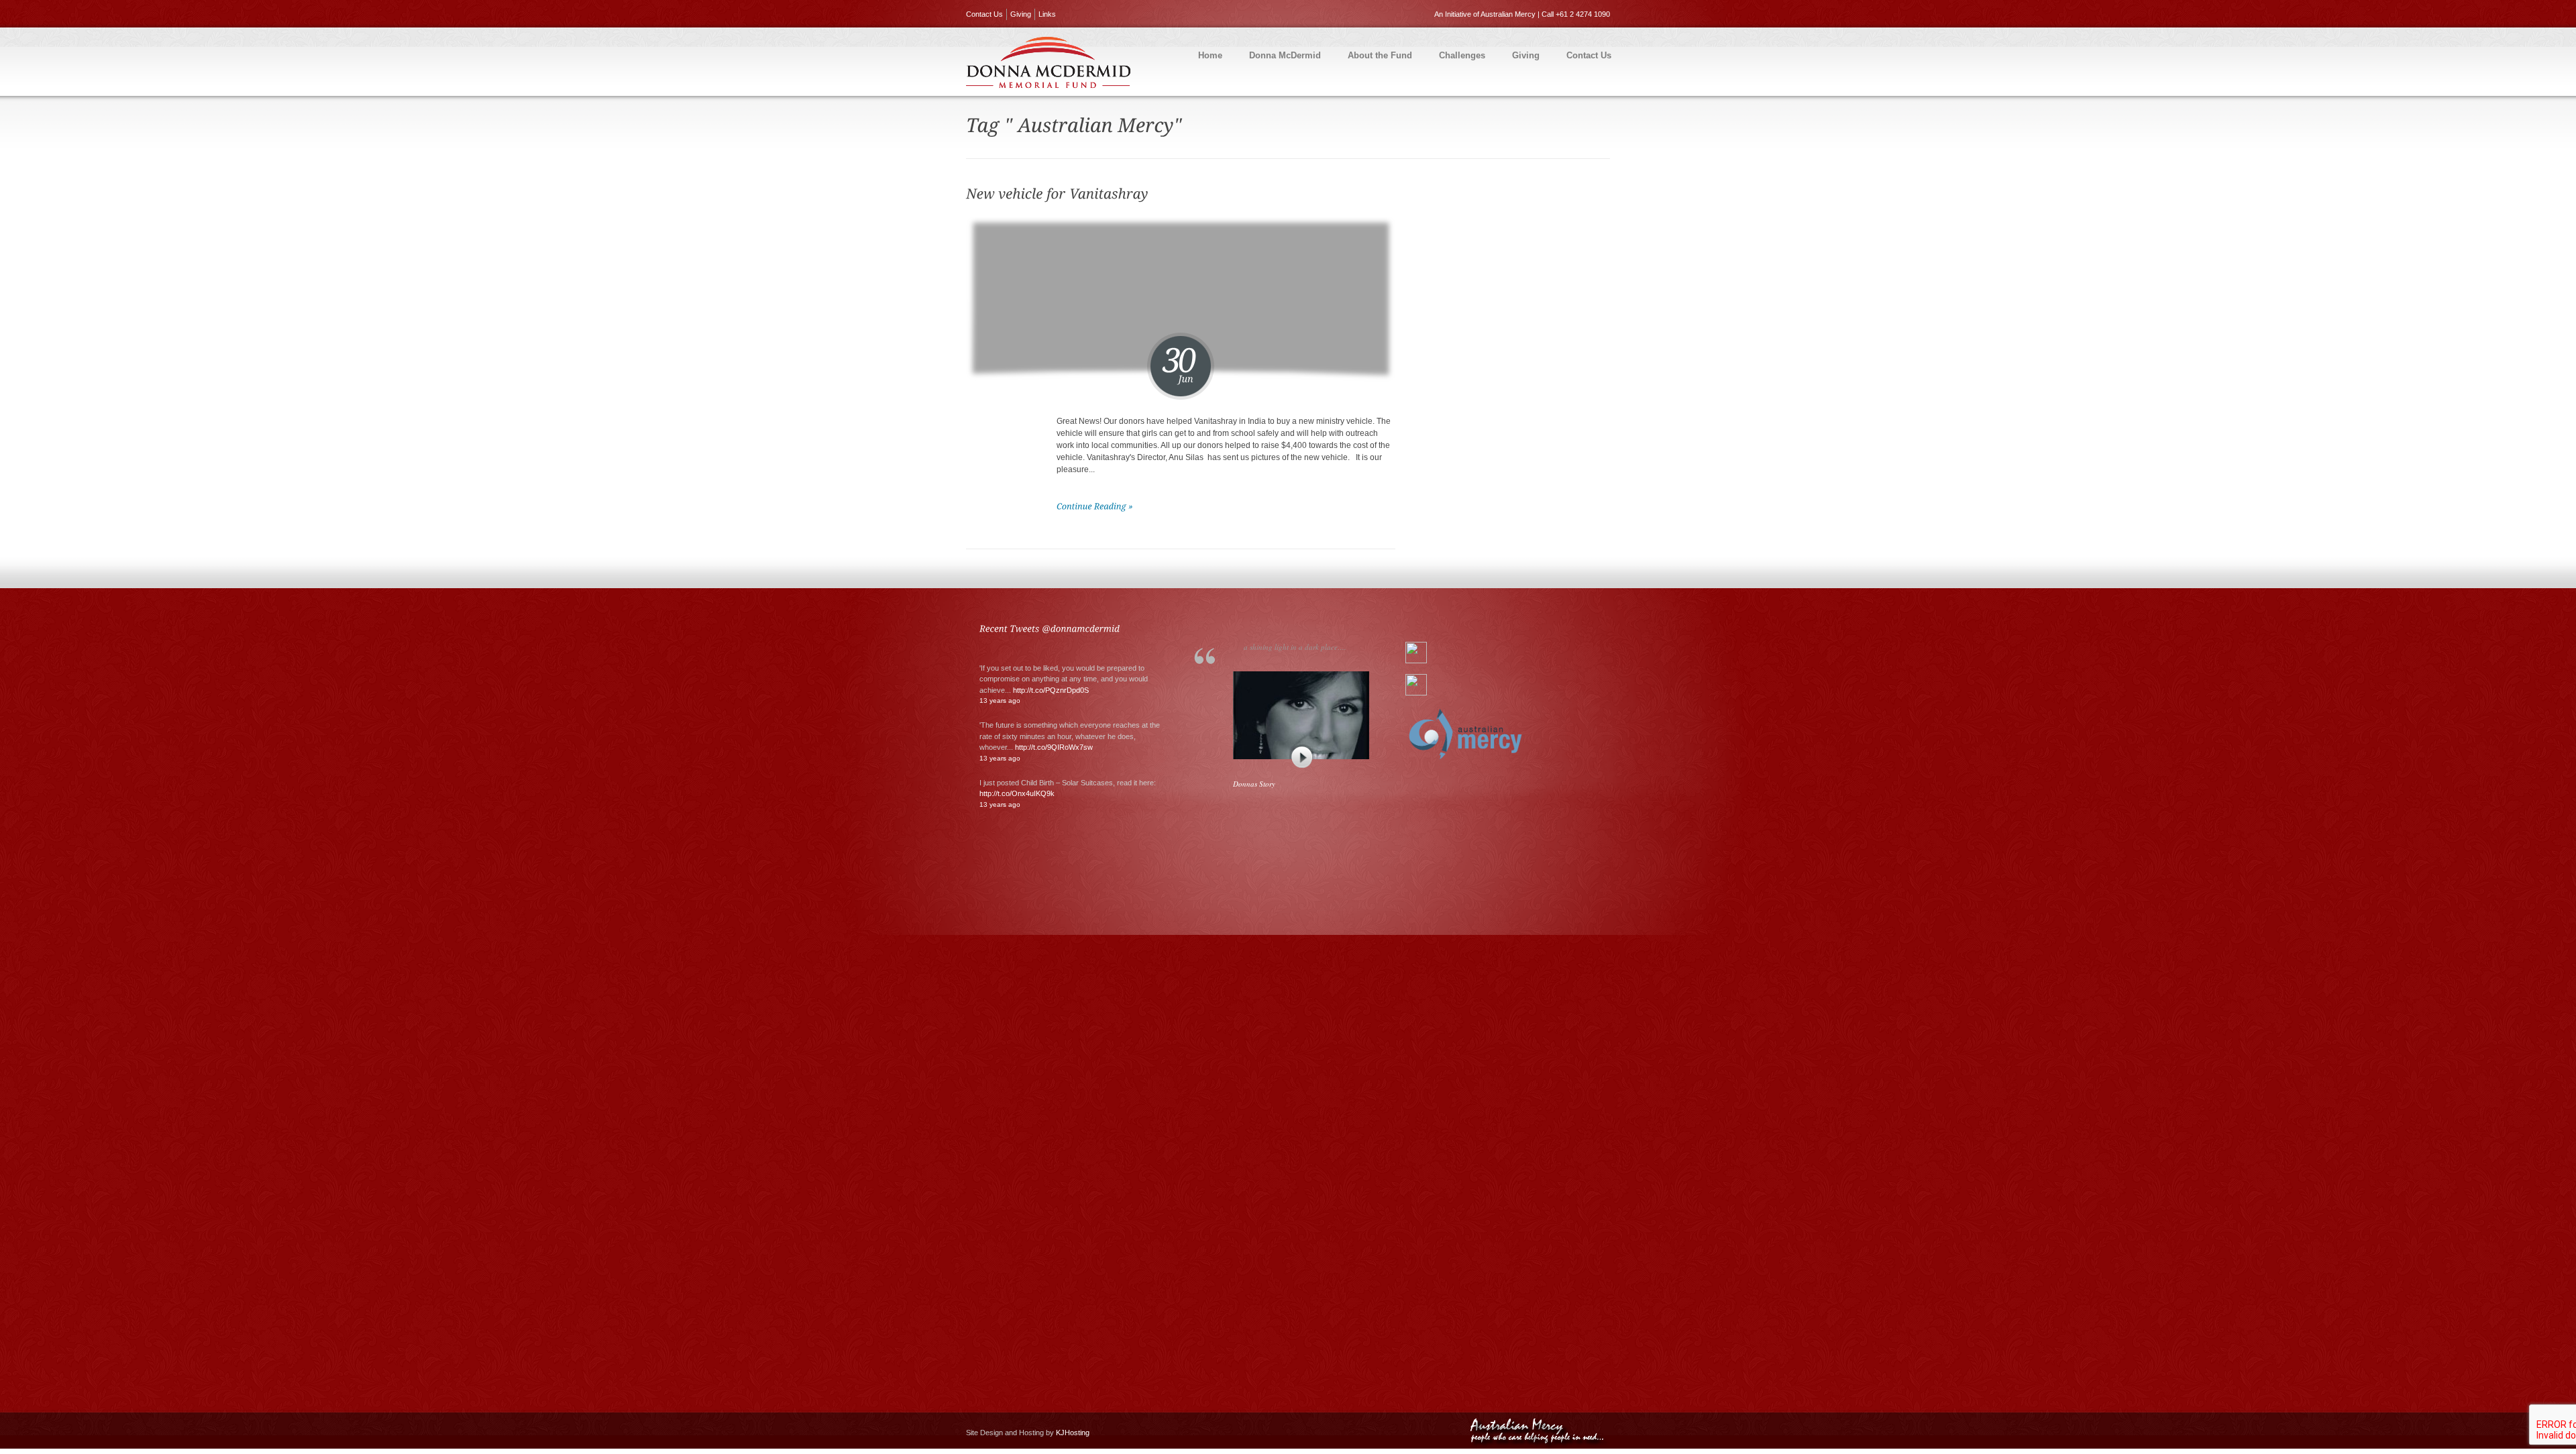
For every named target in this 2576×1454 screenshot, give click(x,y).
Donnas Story (1254, 784)
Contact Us (984, 14)
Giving (1021, 14)
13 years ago (1000, 701)
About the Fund (1380, 55)
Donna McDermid (1285, 55)
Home (1210, 55)
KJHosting (1073, 1433)
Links (1047, 14)
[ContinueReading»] (1095, 506)
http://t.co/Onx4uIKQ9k (1017, 793)
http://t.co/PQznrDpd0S (1051, 690)
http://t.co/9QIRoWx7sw (1054, 747)
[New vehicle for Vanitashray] (1059, 193)
